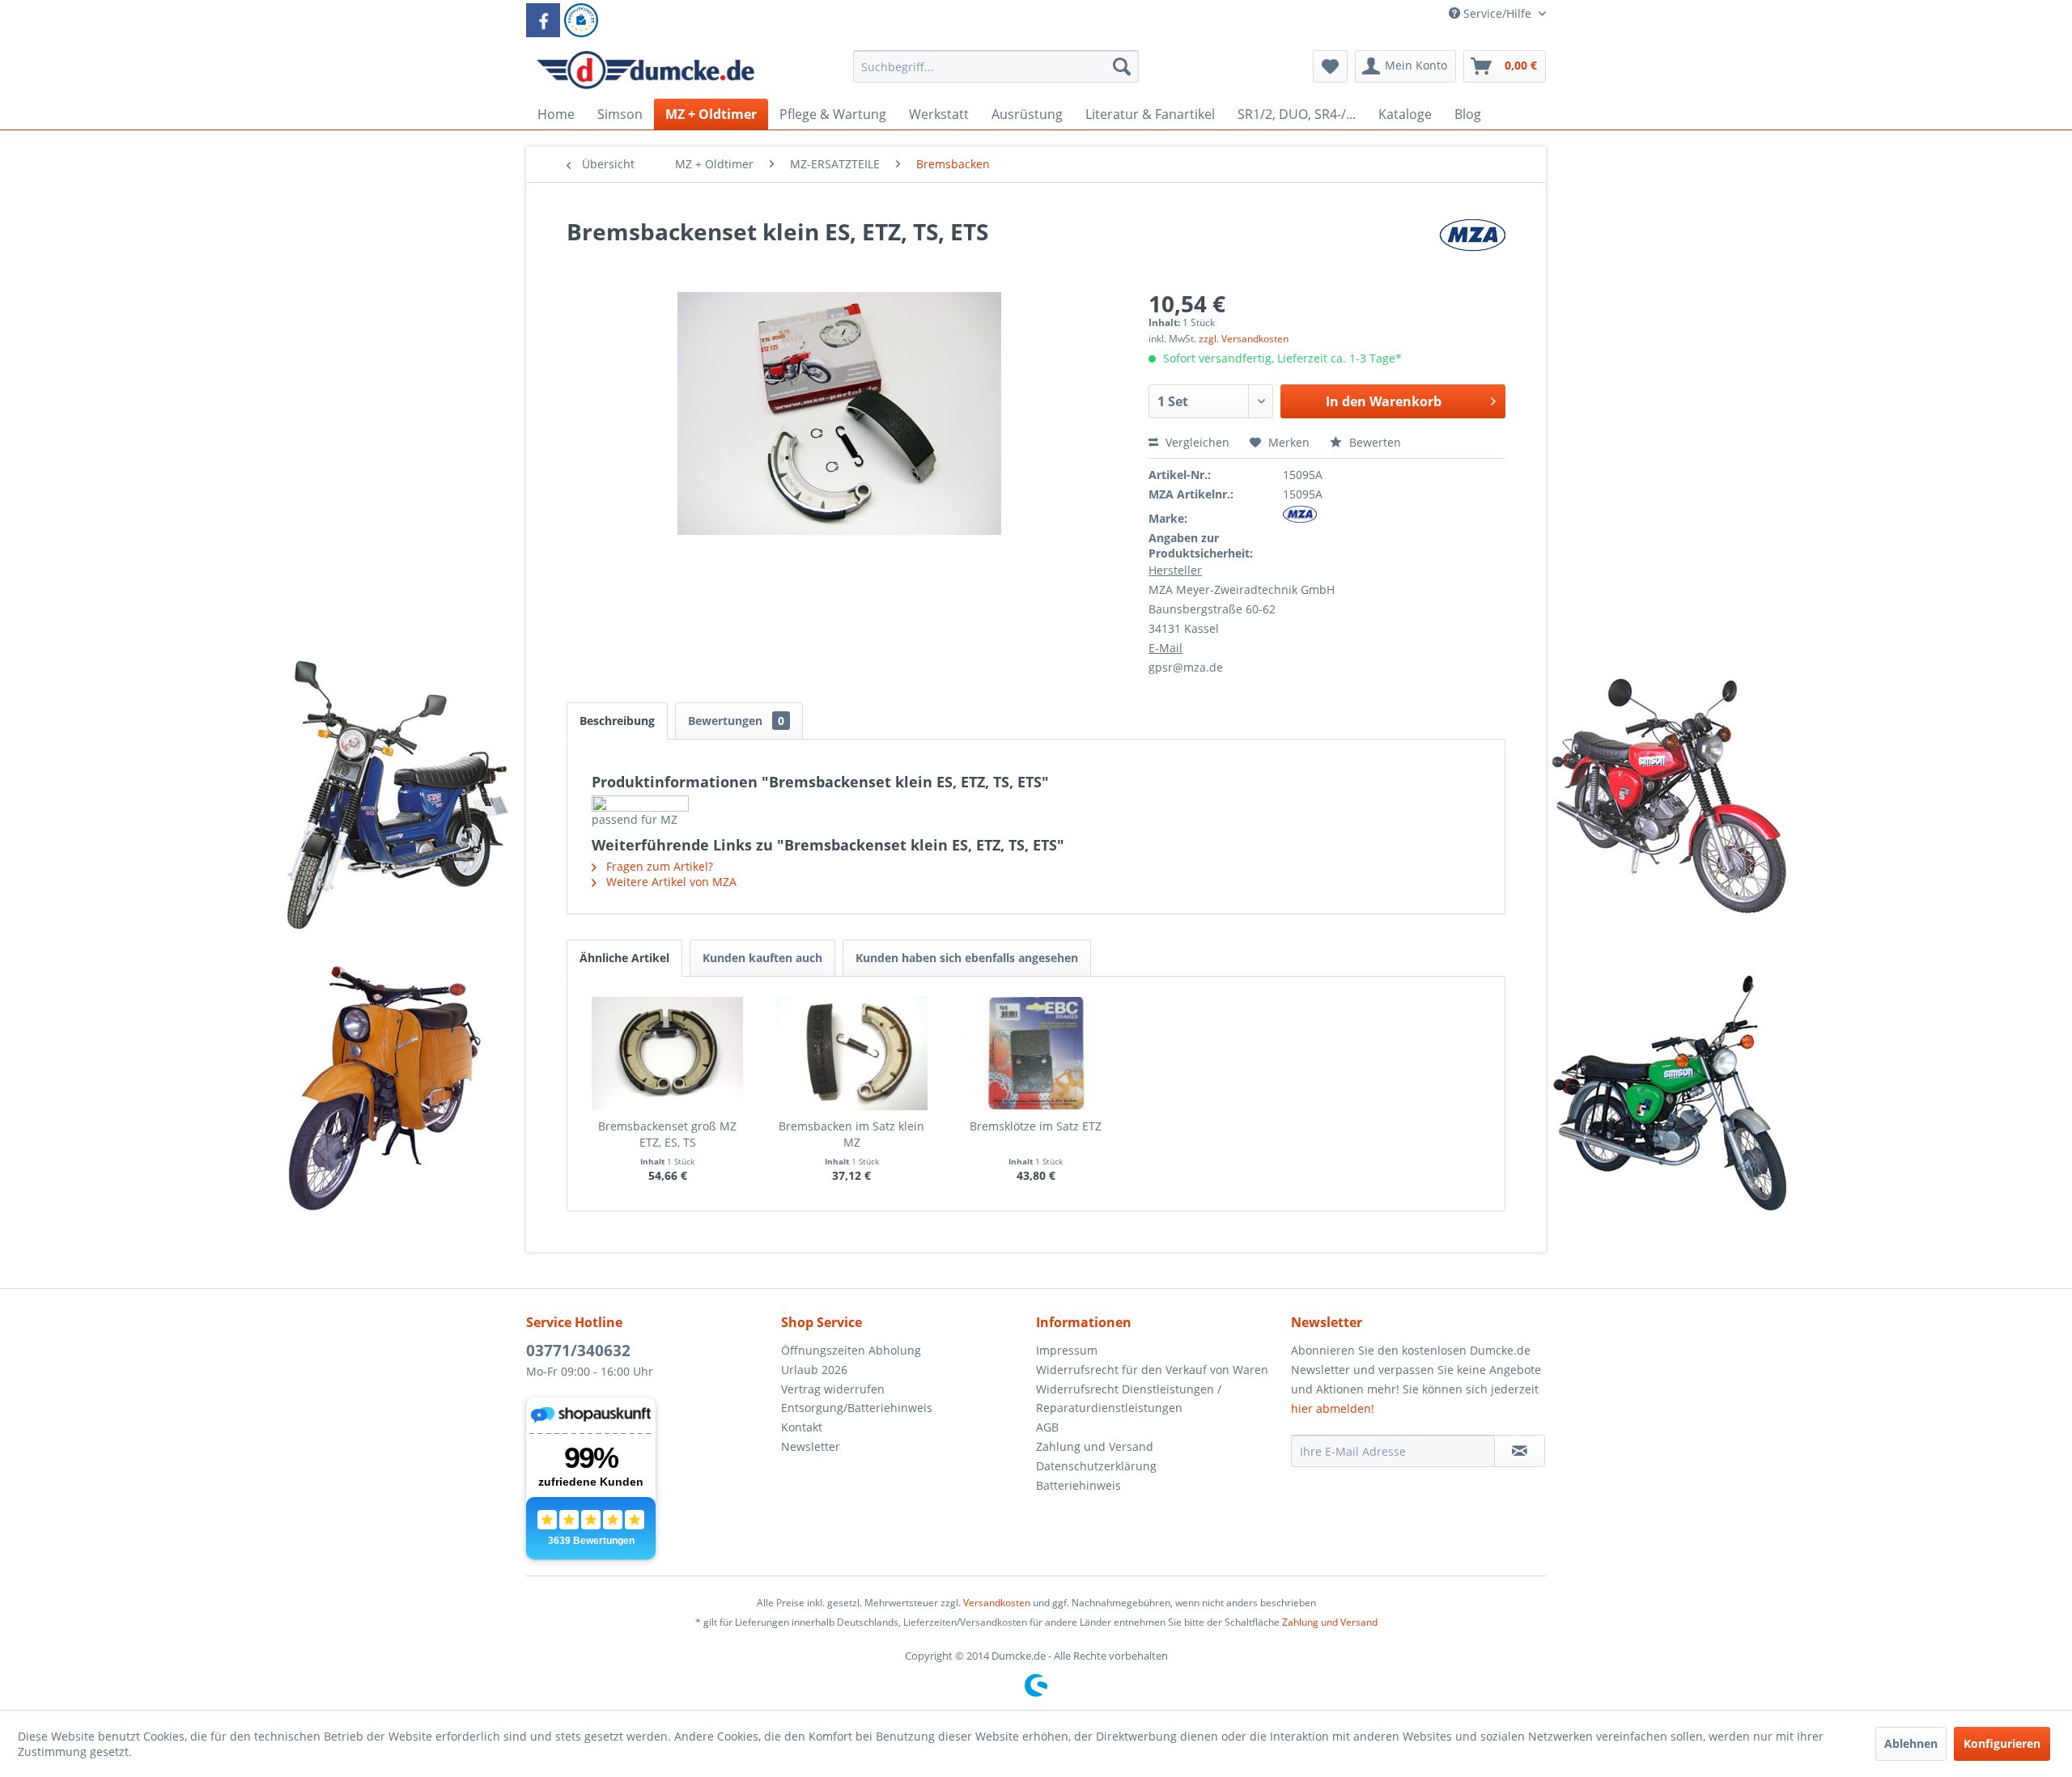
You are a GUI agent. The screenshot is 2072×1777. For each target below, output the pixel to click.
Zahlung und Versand (1095, 1446)
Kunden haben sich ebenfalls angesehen (967, 958)
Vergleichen (1196, 442)
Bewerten (1374, 442)
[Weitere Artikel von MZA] (1472, 248)
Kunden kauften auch (762, 958)
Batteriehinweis (1078, 1485)
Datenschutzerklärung (1096, 1466)
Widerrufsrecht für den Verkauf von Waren (1152, 1370)
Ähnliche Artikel (624, 958)
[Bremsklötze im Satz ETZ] (1036, 1054)
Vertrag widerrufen (833, 1389)
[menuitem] (996, 74)
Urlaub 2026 (814, 1370)
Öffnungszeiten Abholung (851, 1350)
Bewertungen (736, 721)
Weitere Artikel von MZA (670, 882)
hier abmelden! (1333, 1408)
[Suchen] (1122, 66)
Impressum (1067, 1350)
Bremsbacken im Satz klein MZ (851, 1134)
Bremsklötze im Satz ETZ (1036, 1126)
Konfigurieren (2002, 1743)
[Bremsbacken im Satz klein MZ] (852, 1054)
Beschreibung (617, 721)
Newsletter (811, 1446)
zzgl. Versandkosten (1244, 339)
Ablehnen (1911, 1743)
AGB (1047, 1427)
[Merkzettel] (1330, 66)
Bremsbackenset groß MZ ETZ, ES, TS (667, 1134)
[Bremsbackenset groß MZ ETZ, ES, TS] (668, 1054)
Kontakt (802, 1427)
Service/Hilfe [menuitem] (1497, 13)
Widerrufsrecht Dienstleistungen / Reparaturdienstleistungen (1129, 1399)
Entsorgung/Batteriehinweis (857, 1408)
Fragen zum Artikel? (658, 866)
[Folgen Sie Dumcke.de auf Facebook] (543, 20)
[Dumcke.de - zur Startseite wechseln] (645, 70)
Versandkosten (997, 1603)
